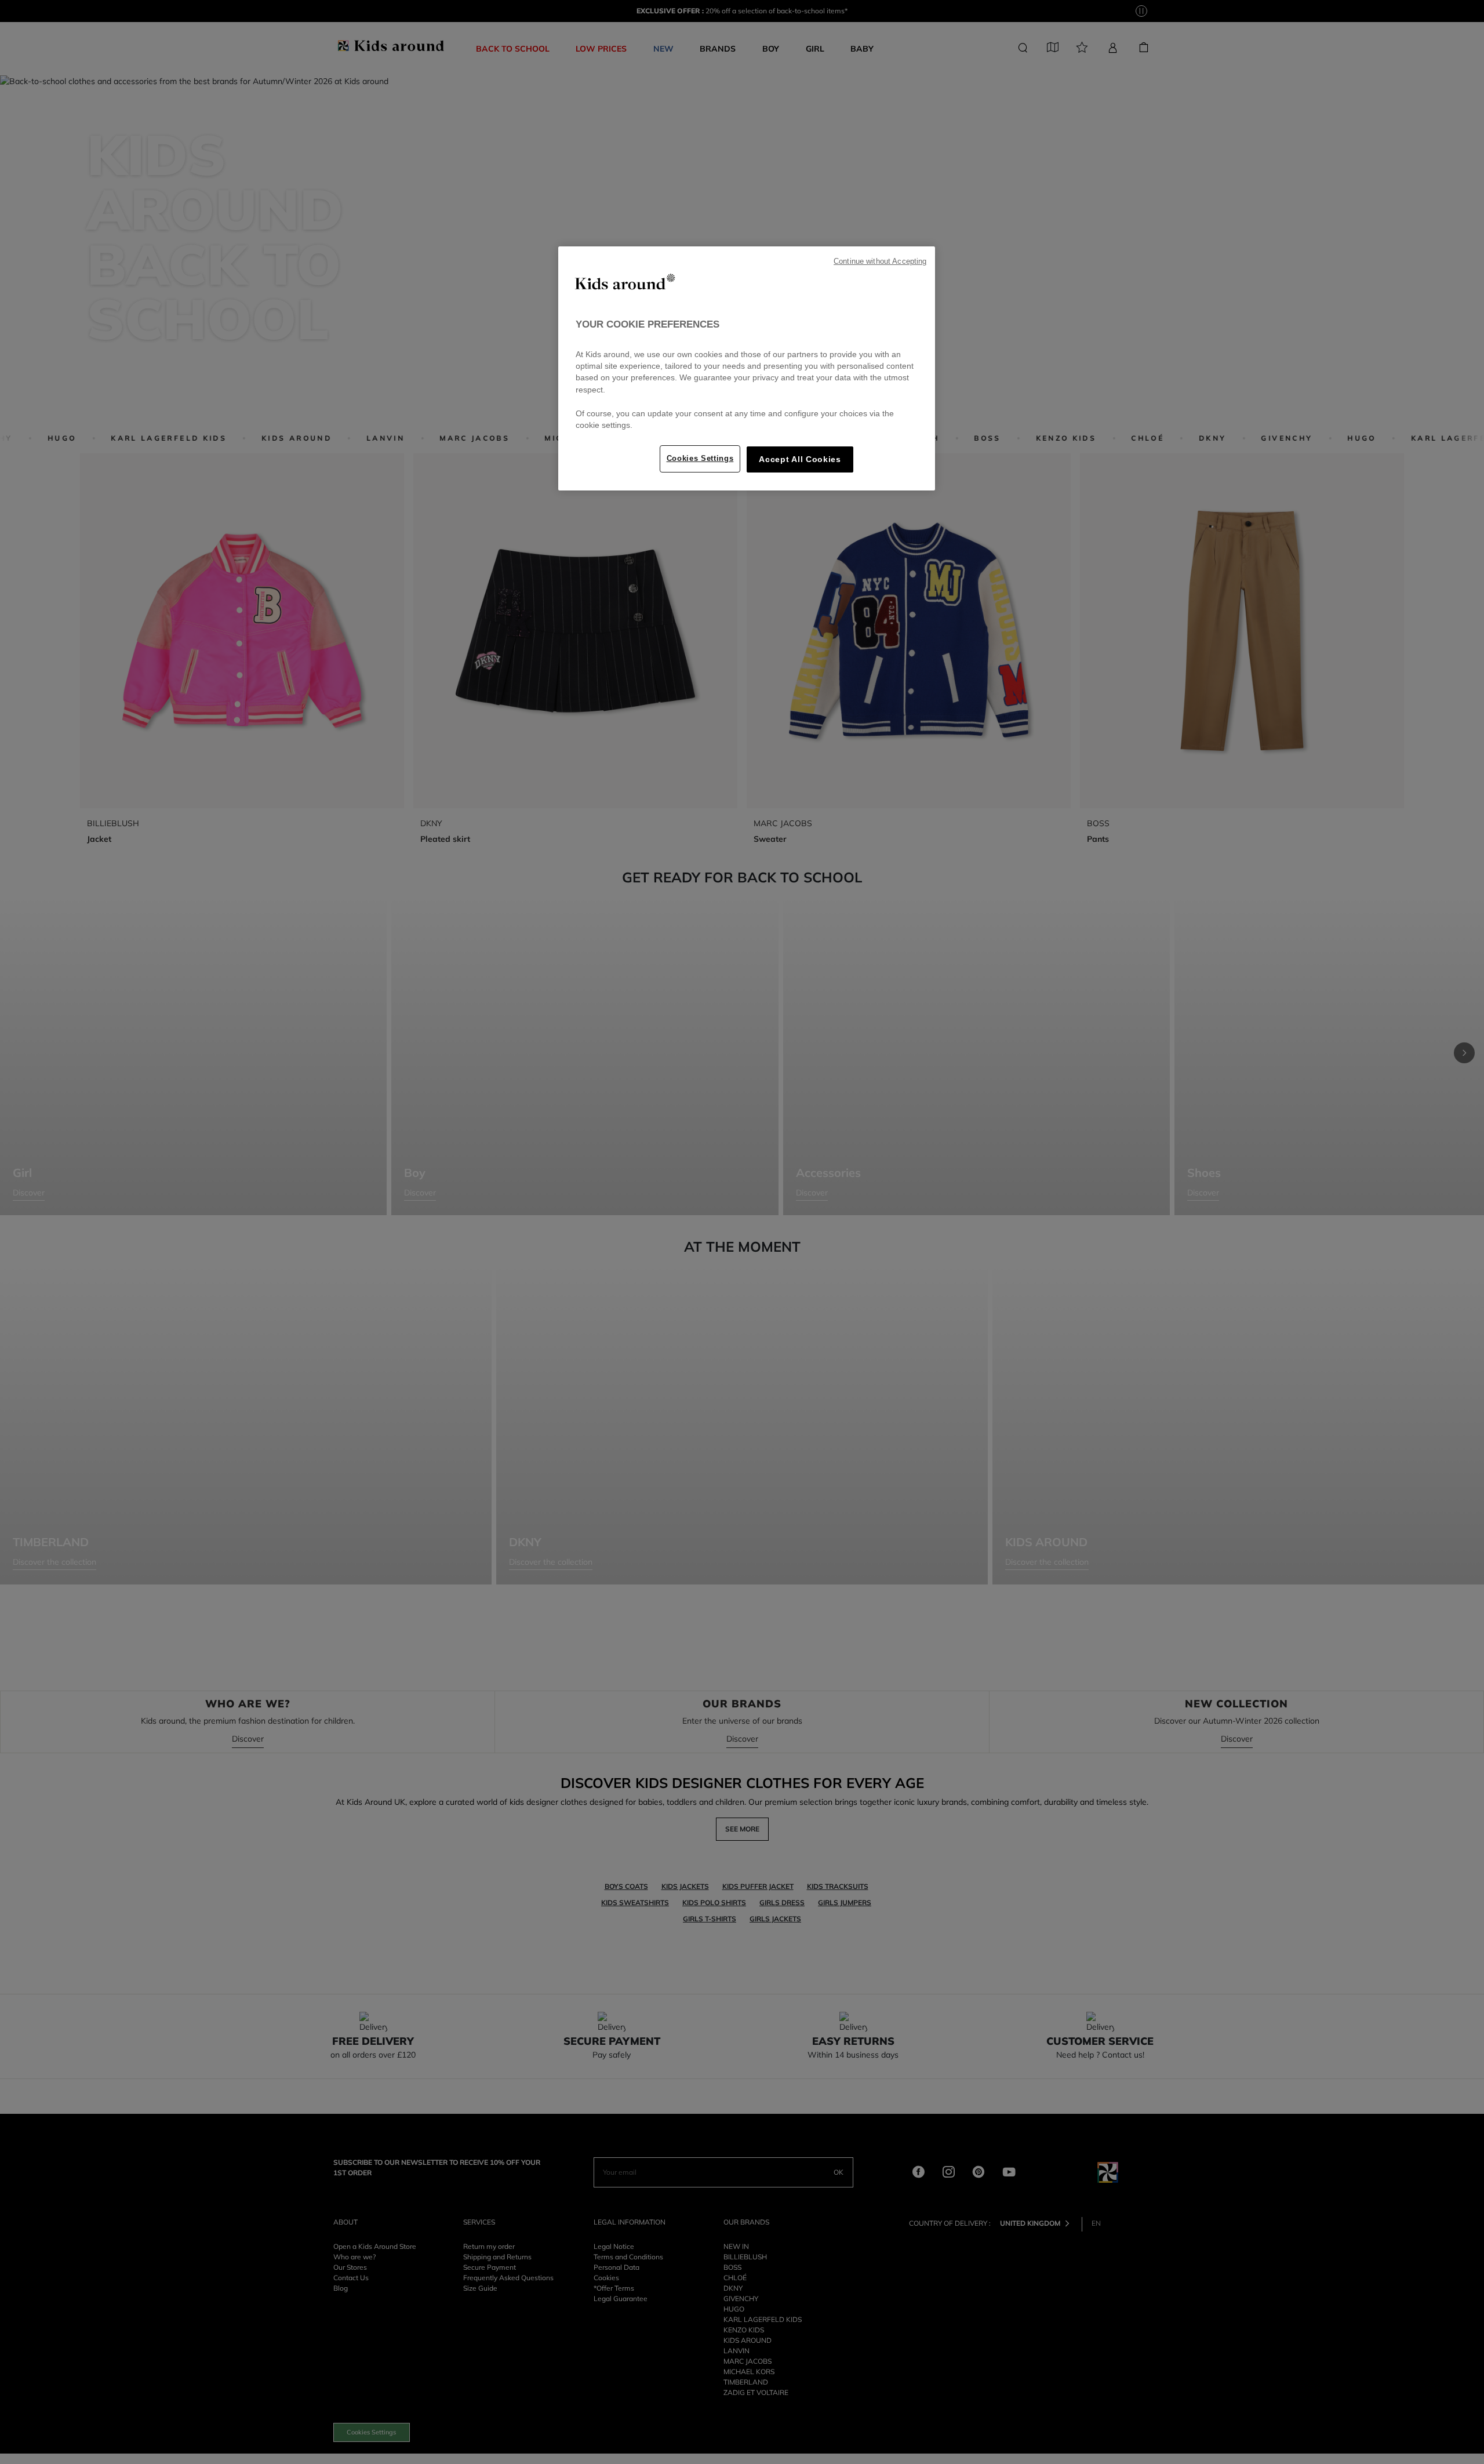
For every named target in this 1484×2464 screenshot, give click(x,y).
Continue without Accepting (880, 261)
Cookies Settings (700, 458)
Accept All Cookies (800, 459)
